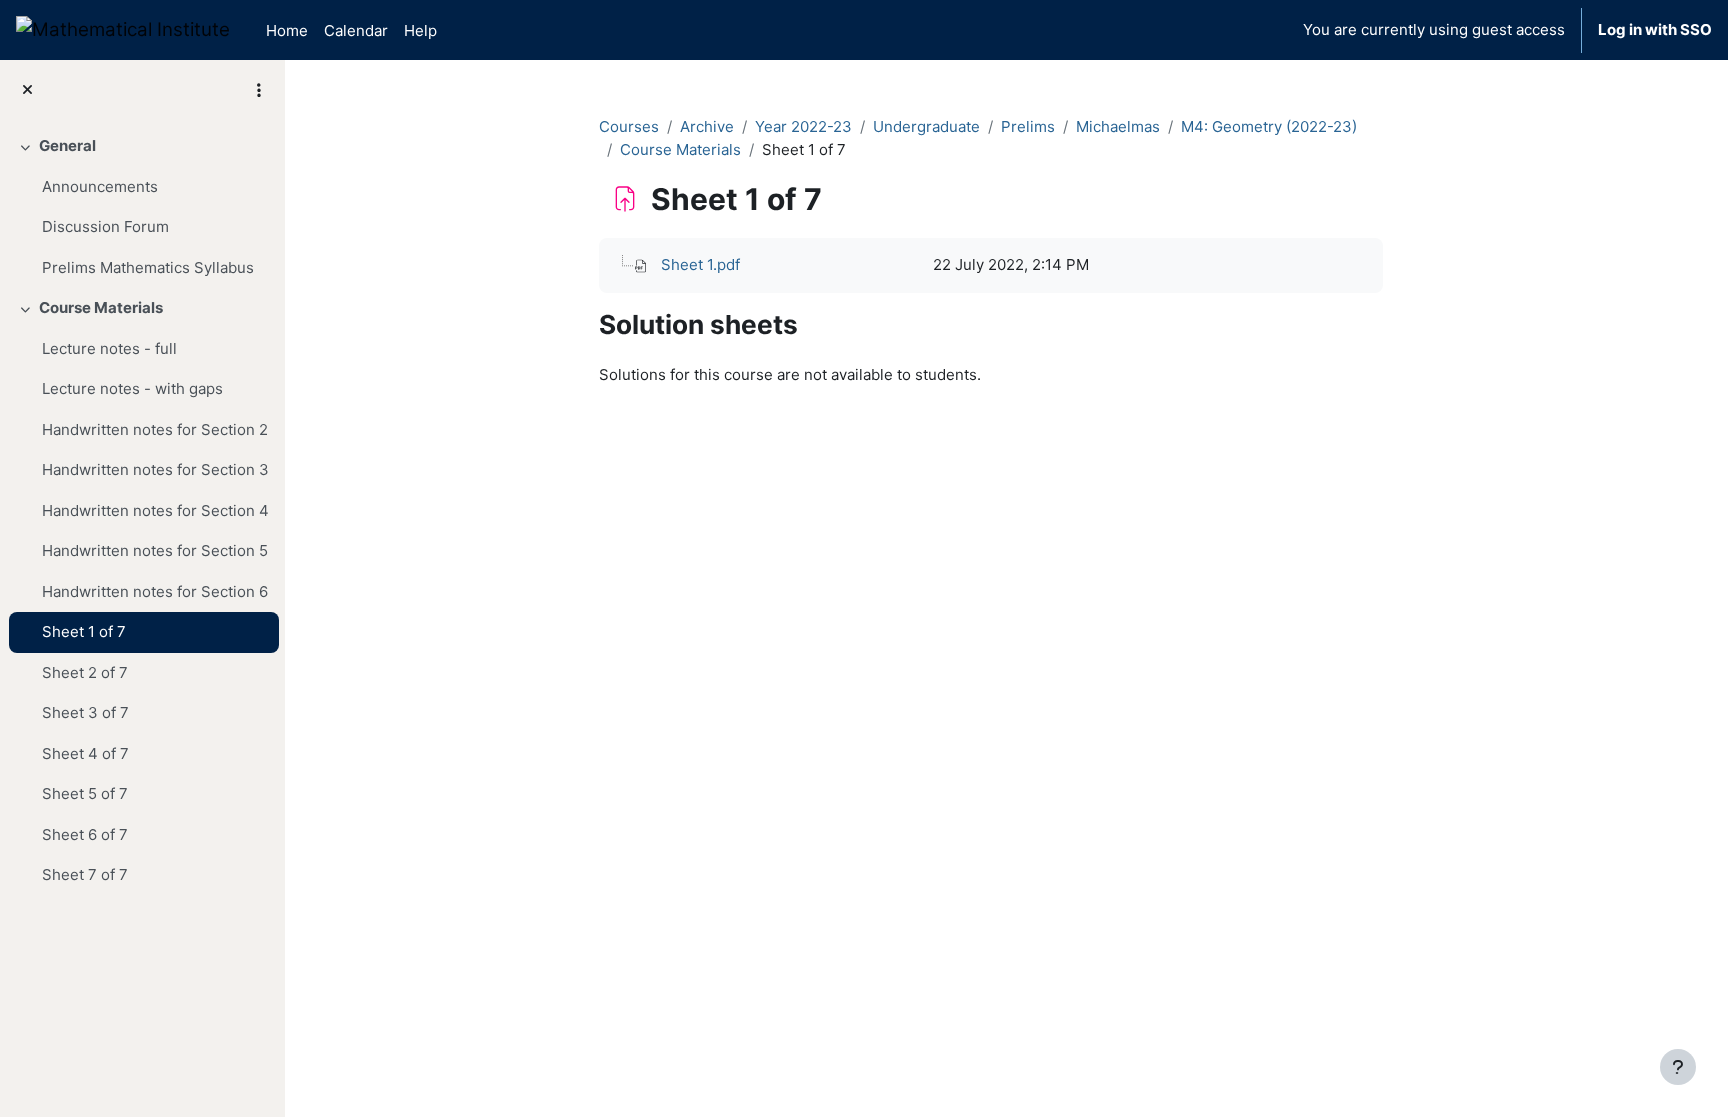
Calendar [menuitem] (356, 30)
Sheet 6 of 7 (85, 834)
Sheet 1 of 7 (84, 631)
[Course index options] (259, 90)
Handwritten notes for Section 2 (155, 429)
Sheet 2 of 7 (85, 672)
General (67, 145)
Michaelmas (1118, 126)
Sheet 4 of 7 (85, 753)
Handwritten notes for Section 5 (155, 550)
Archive (707, 126)
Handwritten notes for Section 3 (155, 469)
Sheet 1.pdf (700, 264)
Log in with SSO (1655, 29)
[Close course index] (27, 90)
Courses (629, 126)
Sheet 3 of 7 (85, 712)
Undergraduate (926, 126)
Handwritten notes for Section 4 (155, 510)
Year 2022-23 (803, 126)
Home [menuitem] (287, 30)
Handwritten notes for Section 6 (155, 591)
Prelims (1028, 126)
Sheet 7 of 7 (85, 874)
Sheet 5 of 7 (85, 793)
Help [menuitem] (420, 30)
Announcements (100, 186)
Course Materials (101, 307)
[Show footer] (1678, 1067)
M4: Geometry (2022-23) (1269, 126)
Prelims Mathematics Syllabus (148, 267)
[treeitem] (142, 207)
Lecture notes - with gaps (132, 388)
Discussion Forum (105, 226)
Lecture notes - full (109, 348)
